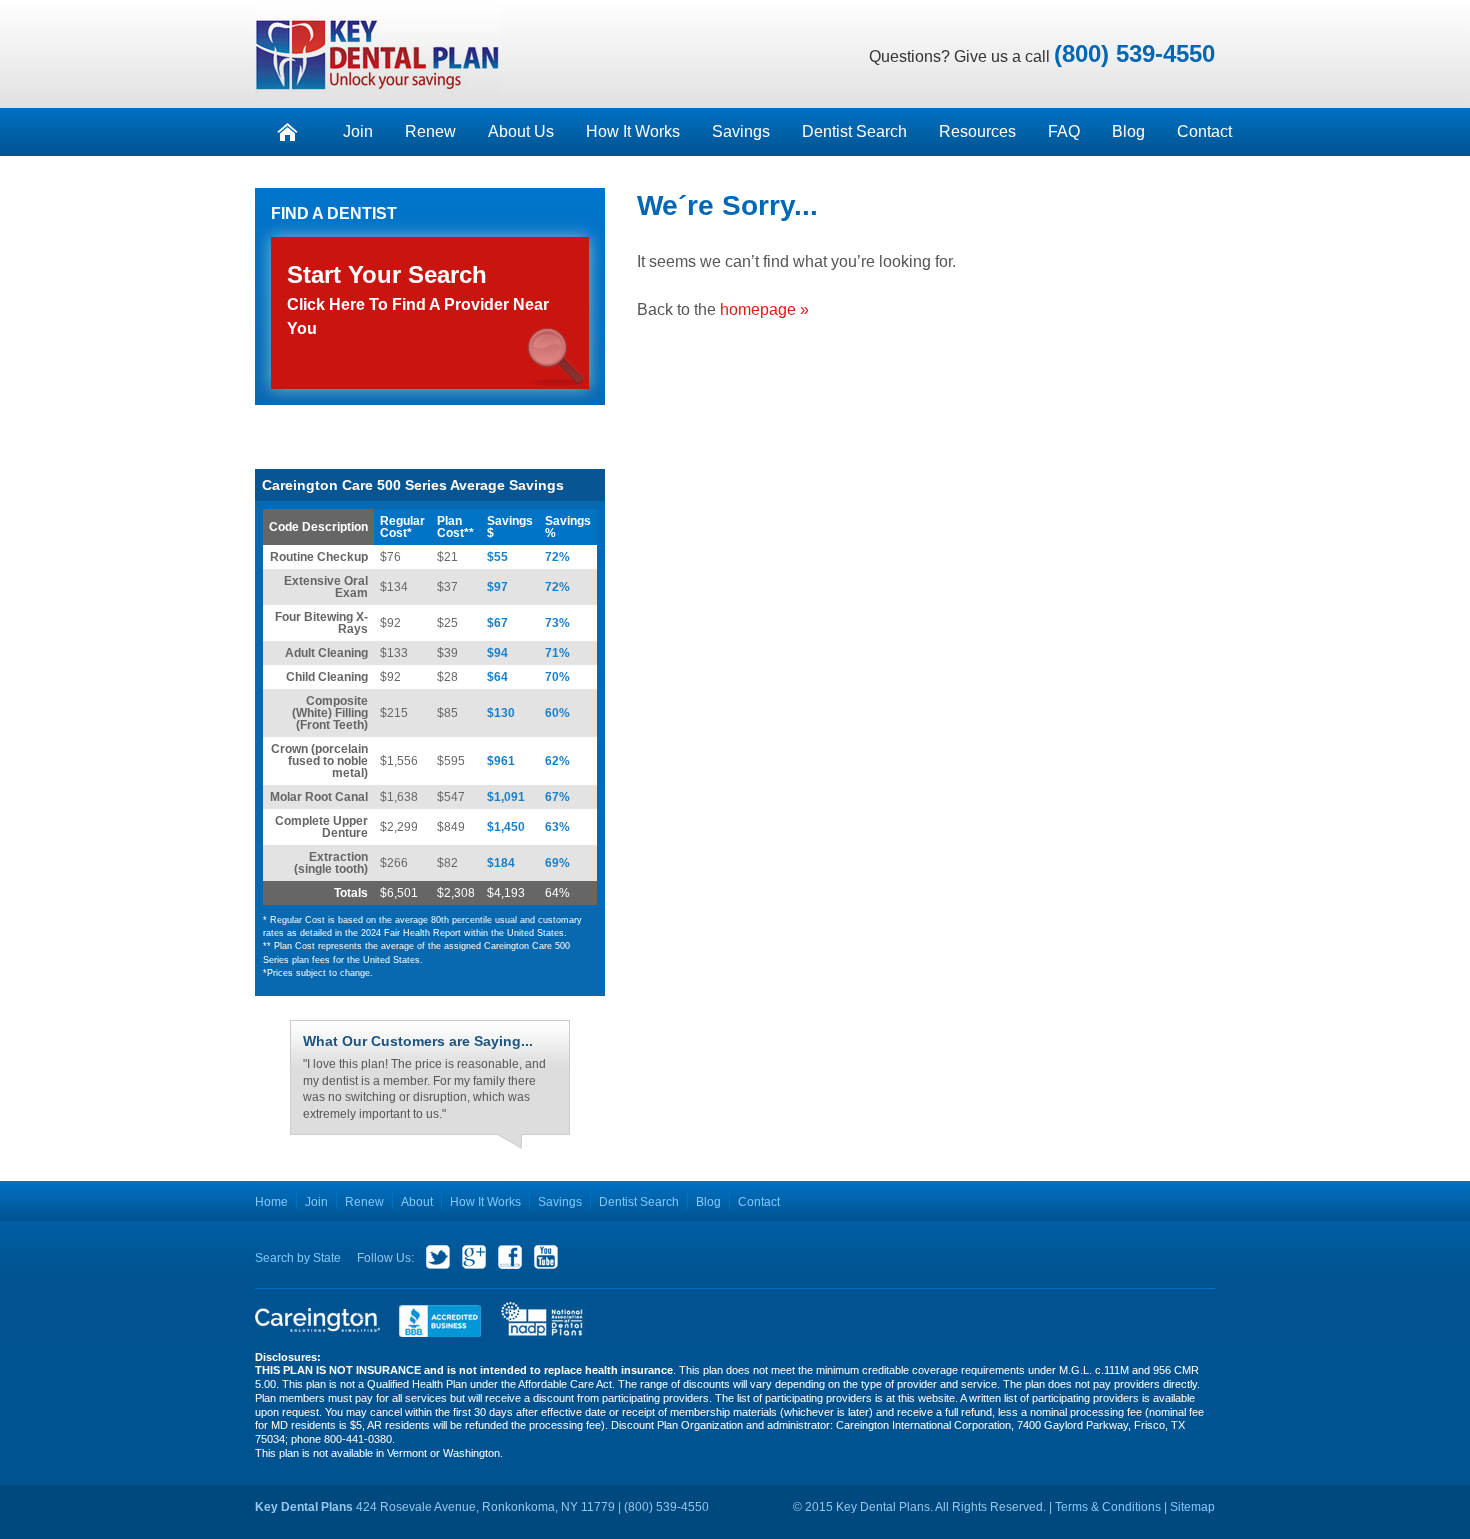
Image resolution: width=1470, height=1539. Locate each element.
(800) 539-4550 (1134, 53)
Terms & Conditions (1108, 1507)
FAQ (1064, 131)
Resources (977, 131)
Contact (1204, 131)
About (417, 1202)
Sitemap (1192, 1507)
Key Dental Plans (378, 54)
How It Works (633, 131)
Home (271, 1202)
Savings (741, 131)
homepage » (764, 309)
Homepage (287, 132)
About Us (521, 131)
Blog (1128, 131)
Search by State (298, 1258)
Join (358, 131)
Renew (430, 131)
